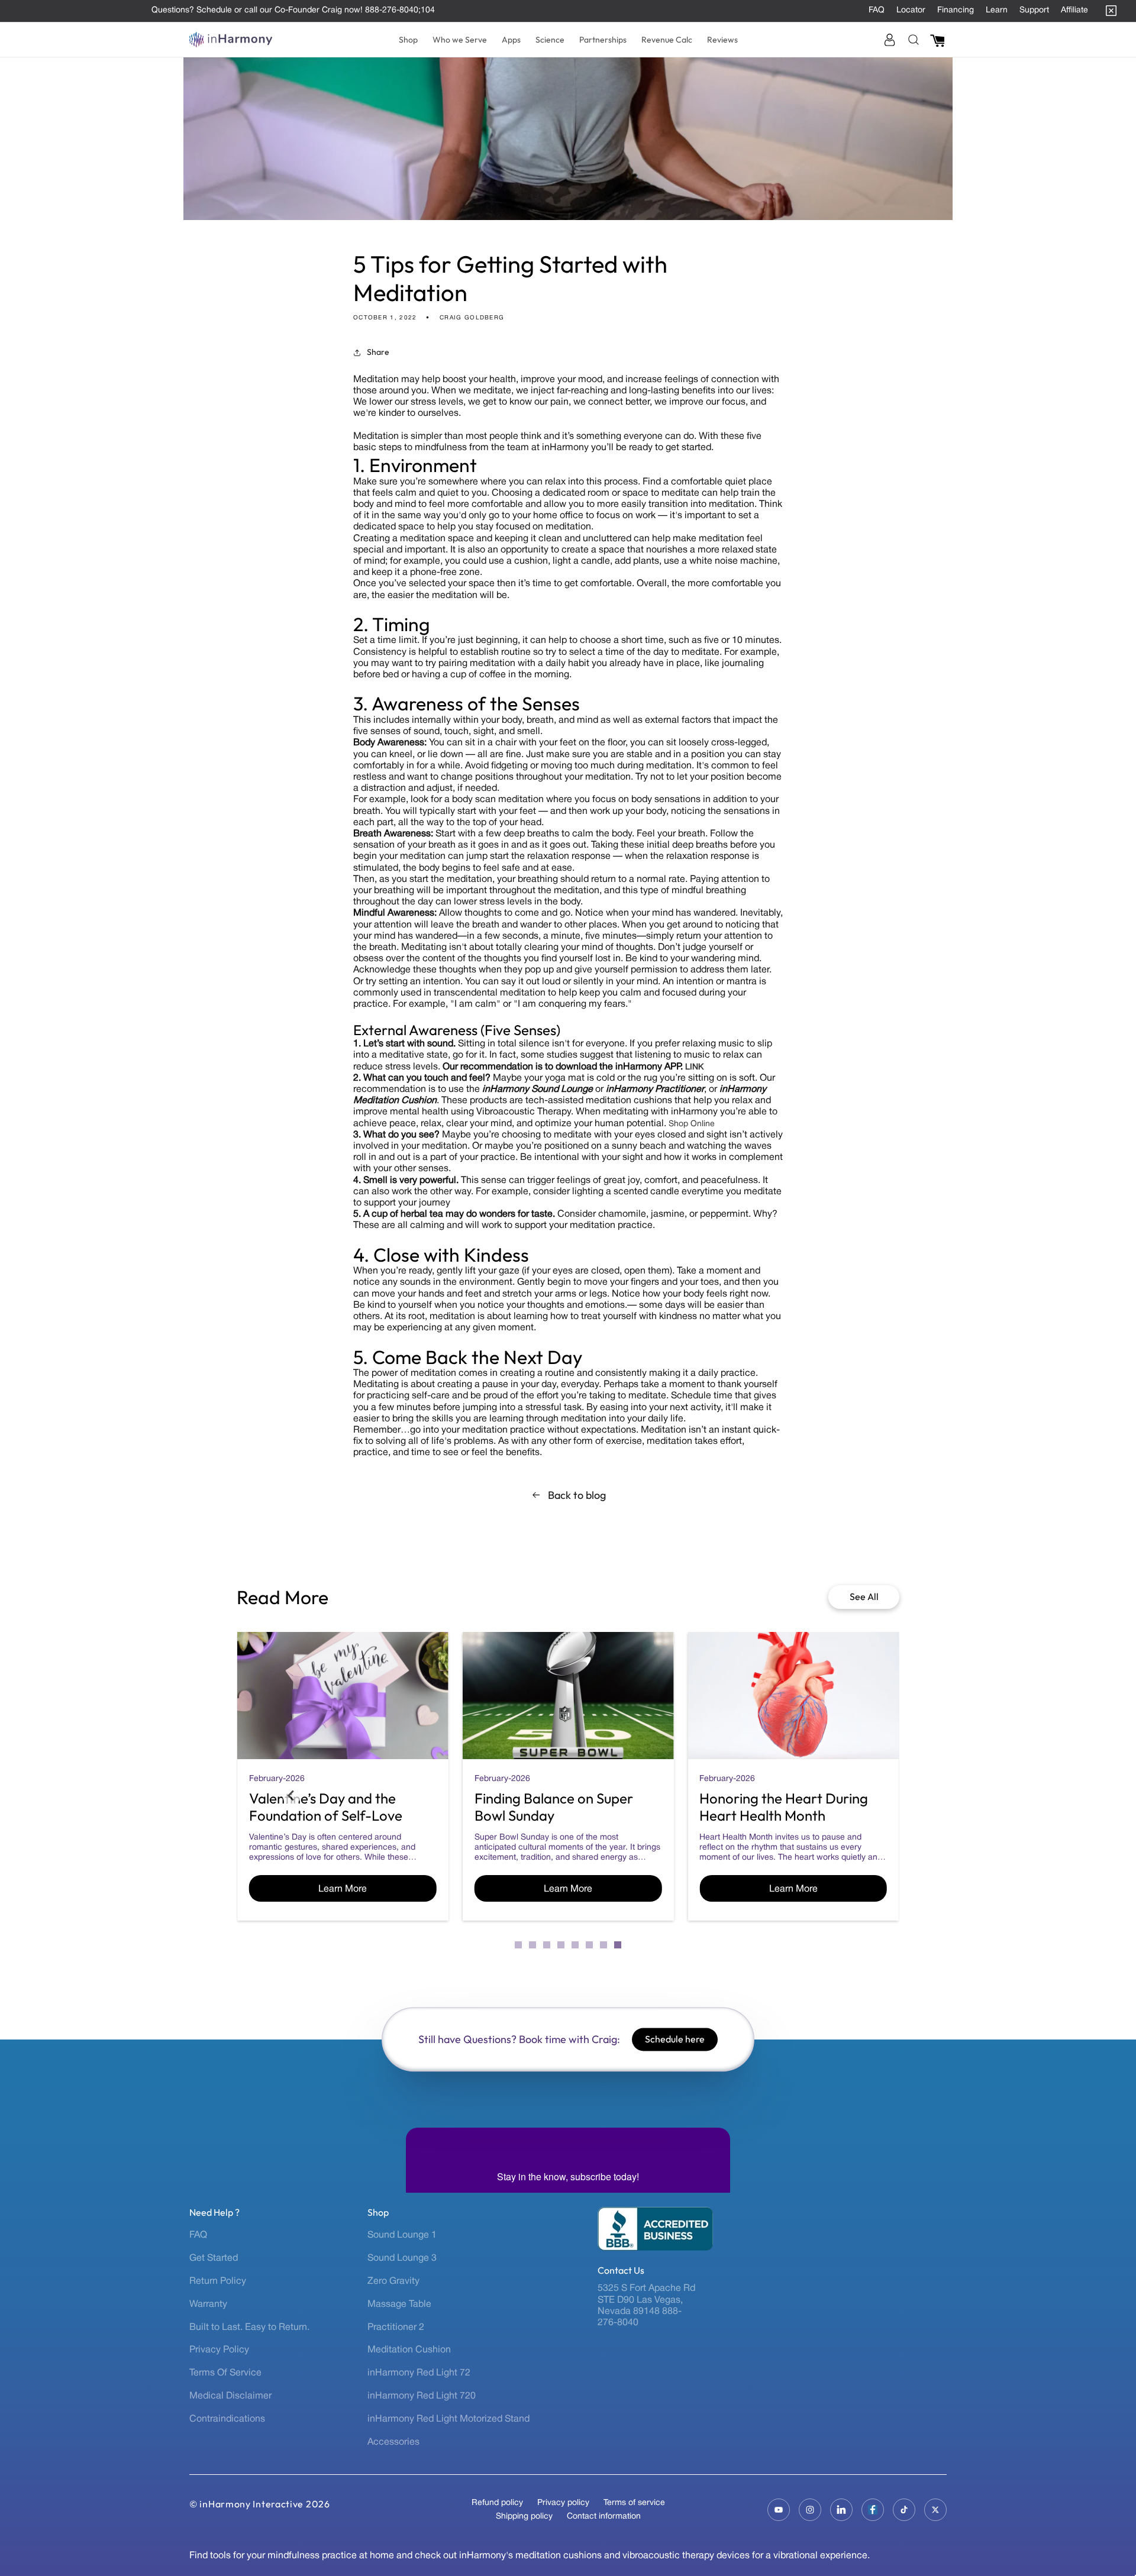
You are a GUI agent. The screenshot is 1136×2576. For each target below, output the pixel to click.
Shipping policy (524, 2517)
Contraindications (227, 2419)
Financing (956, 10)
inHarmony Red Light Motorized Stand (448, 2419)
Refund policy (497, 2503)
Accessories (393, 2442)
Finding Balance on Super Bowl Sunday (554, 1807)
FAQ (877, 10)
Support (1034, 10)
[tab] (518, 1945)
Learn (997, 10)
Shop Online (692, 1124)
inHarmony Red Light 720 (422, 2396)
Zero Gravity (393, 2281)
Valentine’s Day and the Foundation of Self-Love (326, 1807)
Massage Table (399, 2304)
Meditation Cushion (409, 2350)
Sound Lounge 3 (402, 2258)
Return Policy (218, 2281)
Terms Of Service (225, 2373)
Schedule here (675, 2039)
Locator (911, 10)
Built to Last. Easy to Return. (249, 2328)
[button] (408, 40)
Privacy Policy (219, 2350)
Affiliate (1074, 10)
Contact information (604, 2517)
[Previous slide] (292, 1795)
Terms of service (634, 2503)
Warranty (208, 2304)
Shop (378, 2213)
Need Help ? (214, 2213)
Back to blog (577, 1495)
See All (864, 1596)
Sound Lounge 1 (402, 2235)
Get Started (214, 2258)
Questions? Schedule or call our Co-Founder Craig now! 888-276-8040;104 (293, 10)
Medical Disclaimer (230, 2396)
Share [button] (378, 352)
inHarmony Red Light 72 (419, 2373)
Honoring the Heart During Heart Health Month (784, 1807)
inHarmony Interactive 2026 (264, 2504)
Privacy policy (563, 2503)
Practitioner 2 (396, 2328)
